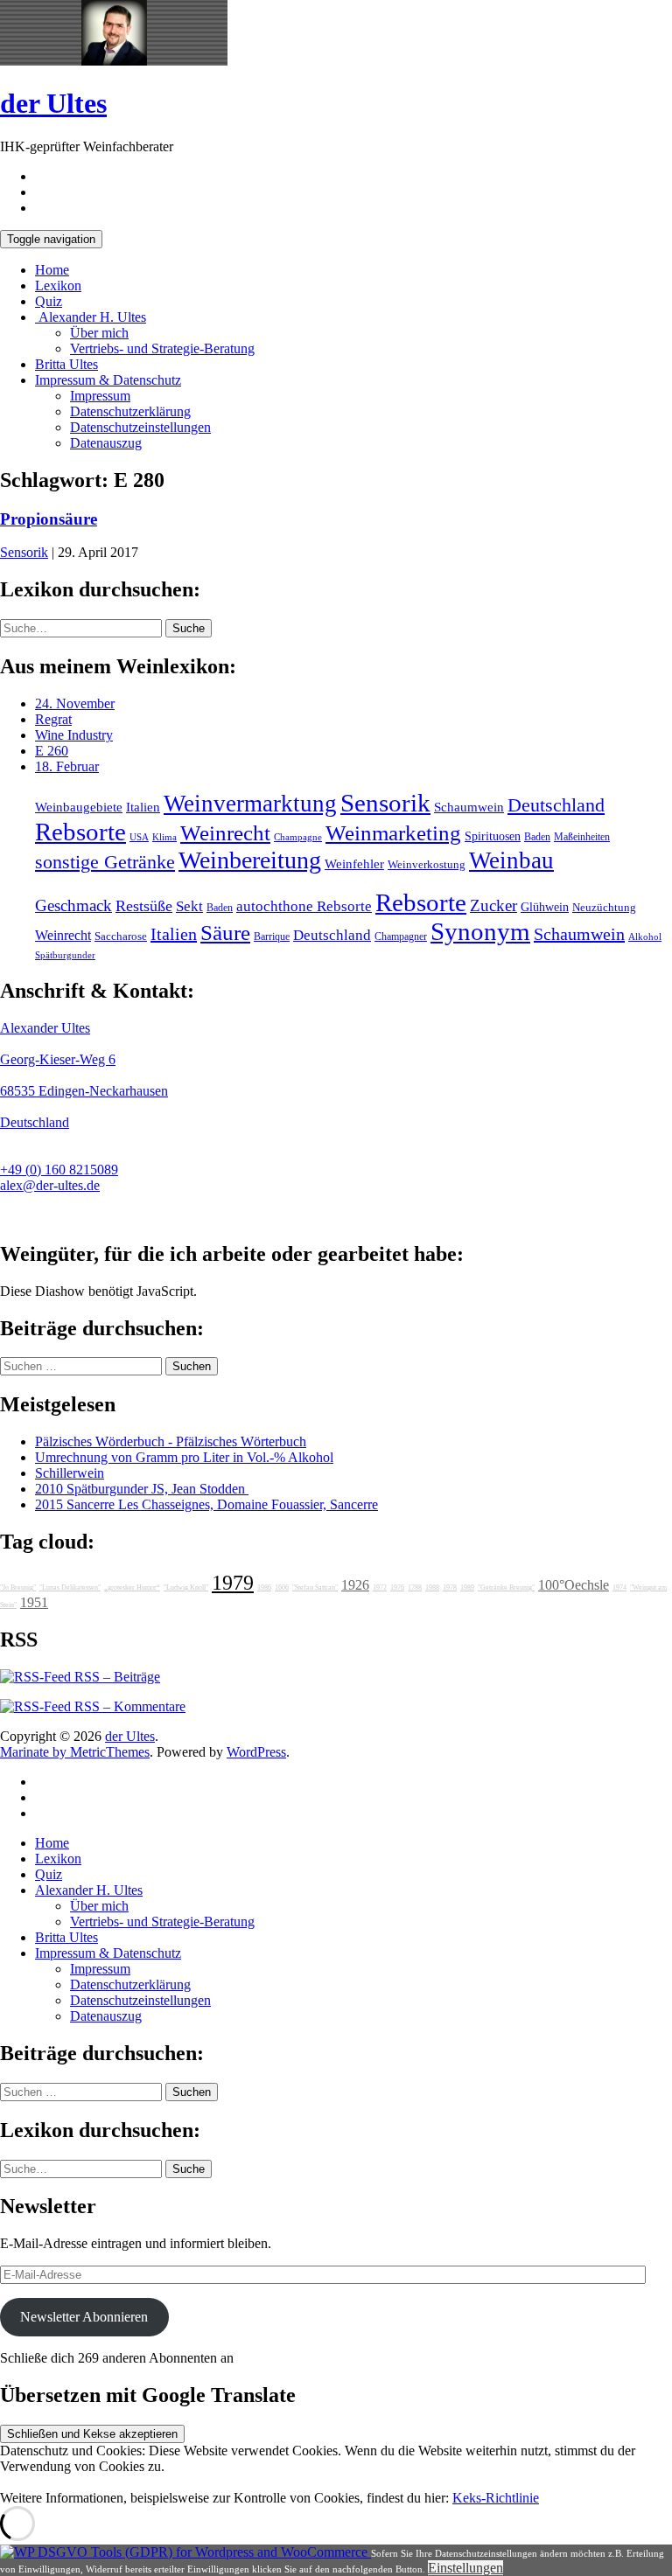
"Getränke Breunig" (506, 1587)
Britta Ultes (66, 364)
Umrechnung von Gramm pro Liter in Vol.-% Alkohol (184, 1457)
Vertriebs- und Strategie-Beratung (162, 348)
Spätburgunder (65, 955)
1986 (264, 1587)
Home (52, 270)
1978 (450, 1587)
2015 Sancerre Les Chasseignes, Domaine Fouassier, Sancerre (206, 1504)
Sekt (189, 906)
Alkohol (645, 937)
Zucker (493, 905)
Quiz (49, 301)
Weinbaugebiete (79, 807)
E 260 (52, 751)
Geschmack (73, 905)
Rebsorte (80, 832)
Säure (225, 932)
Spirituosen (493, 836)
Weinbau (511, 860)
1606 (282, 1587)
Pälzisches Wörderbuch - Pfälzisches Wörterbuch (171, 1441)
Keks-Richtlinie (496, 2498)
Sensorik (24, 552)
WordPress (256, 1752)
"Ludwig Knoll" (186, 1587)
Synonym (480, 931)
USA (139, 837)
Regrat (53, 719)
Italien (143, 807)
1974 (619, 1587)
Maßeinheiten (582, 837)
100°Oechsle (574, 1585)
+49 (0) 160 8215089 (59, 1170)
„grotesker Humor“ (132, 1587)
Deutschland (556, 805)
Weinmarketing (393, 833)
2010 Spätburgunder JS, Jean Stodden (142, 1489)
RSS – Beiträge (115, 1677)
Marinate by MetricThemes (75, 1752)
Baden (537, 837)
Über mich (99, 333)
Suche (189, 628)
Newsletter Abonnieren (84, 2317)
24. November (75, 703)
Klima (164, 837)
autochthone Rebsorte (304, 906)
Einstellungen (465, 2568)
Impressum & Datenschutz (108, 380)
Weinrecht (225, 833)
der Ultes (53, 103)
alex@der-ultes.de (50, 1185)
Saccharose (121, 936)
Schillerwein (70, 1473)
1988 (432, 1587)
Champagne (298, 837)
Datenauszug (106, 443)
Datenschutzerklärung (130, 411)
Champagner (401, 936)
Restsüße (144, 906)
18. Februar (67, 766)
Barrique (272, 936)
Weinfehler (354, 864)
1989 (467, 1587)
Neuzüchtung (604, 908)
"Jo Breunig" (18, 1587)
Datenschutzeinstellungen (140, 427)
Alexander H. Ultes (91, 317)
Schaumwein (469, 807)
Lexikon (58, 285)
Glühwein (545, 907)
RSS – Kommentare (128, 1706)
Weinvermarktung (250, 804)
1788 (415, 1587)
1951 (34, 1602)
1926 (355, 1585)
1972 (380, 1587)
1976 (397, 1587)
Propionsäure (49, 519)
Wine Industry (74, 735)
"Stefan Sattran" (315, 1587)
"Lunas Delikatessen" (70, 1587)
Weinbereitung (250, 860)
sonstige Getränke (105, 862)
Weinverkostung (427, 865)
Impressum (100, 396)
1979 (233, 1583)
